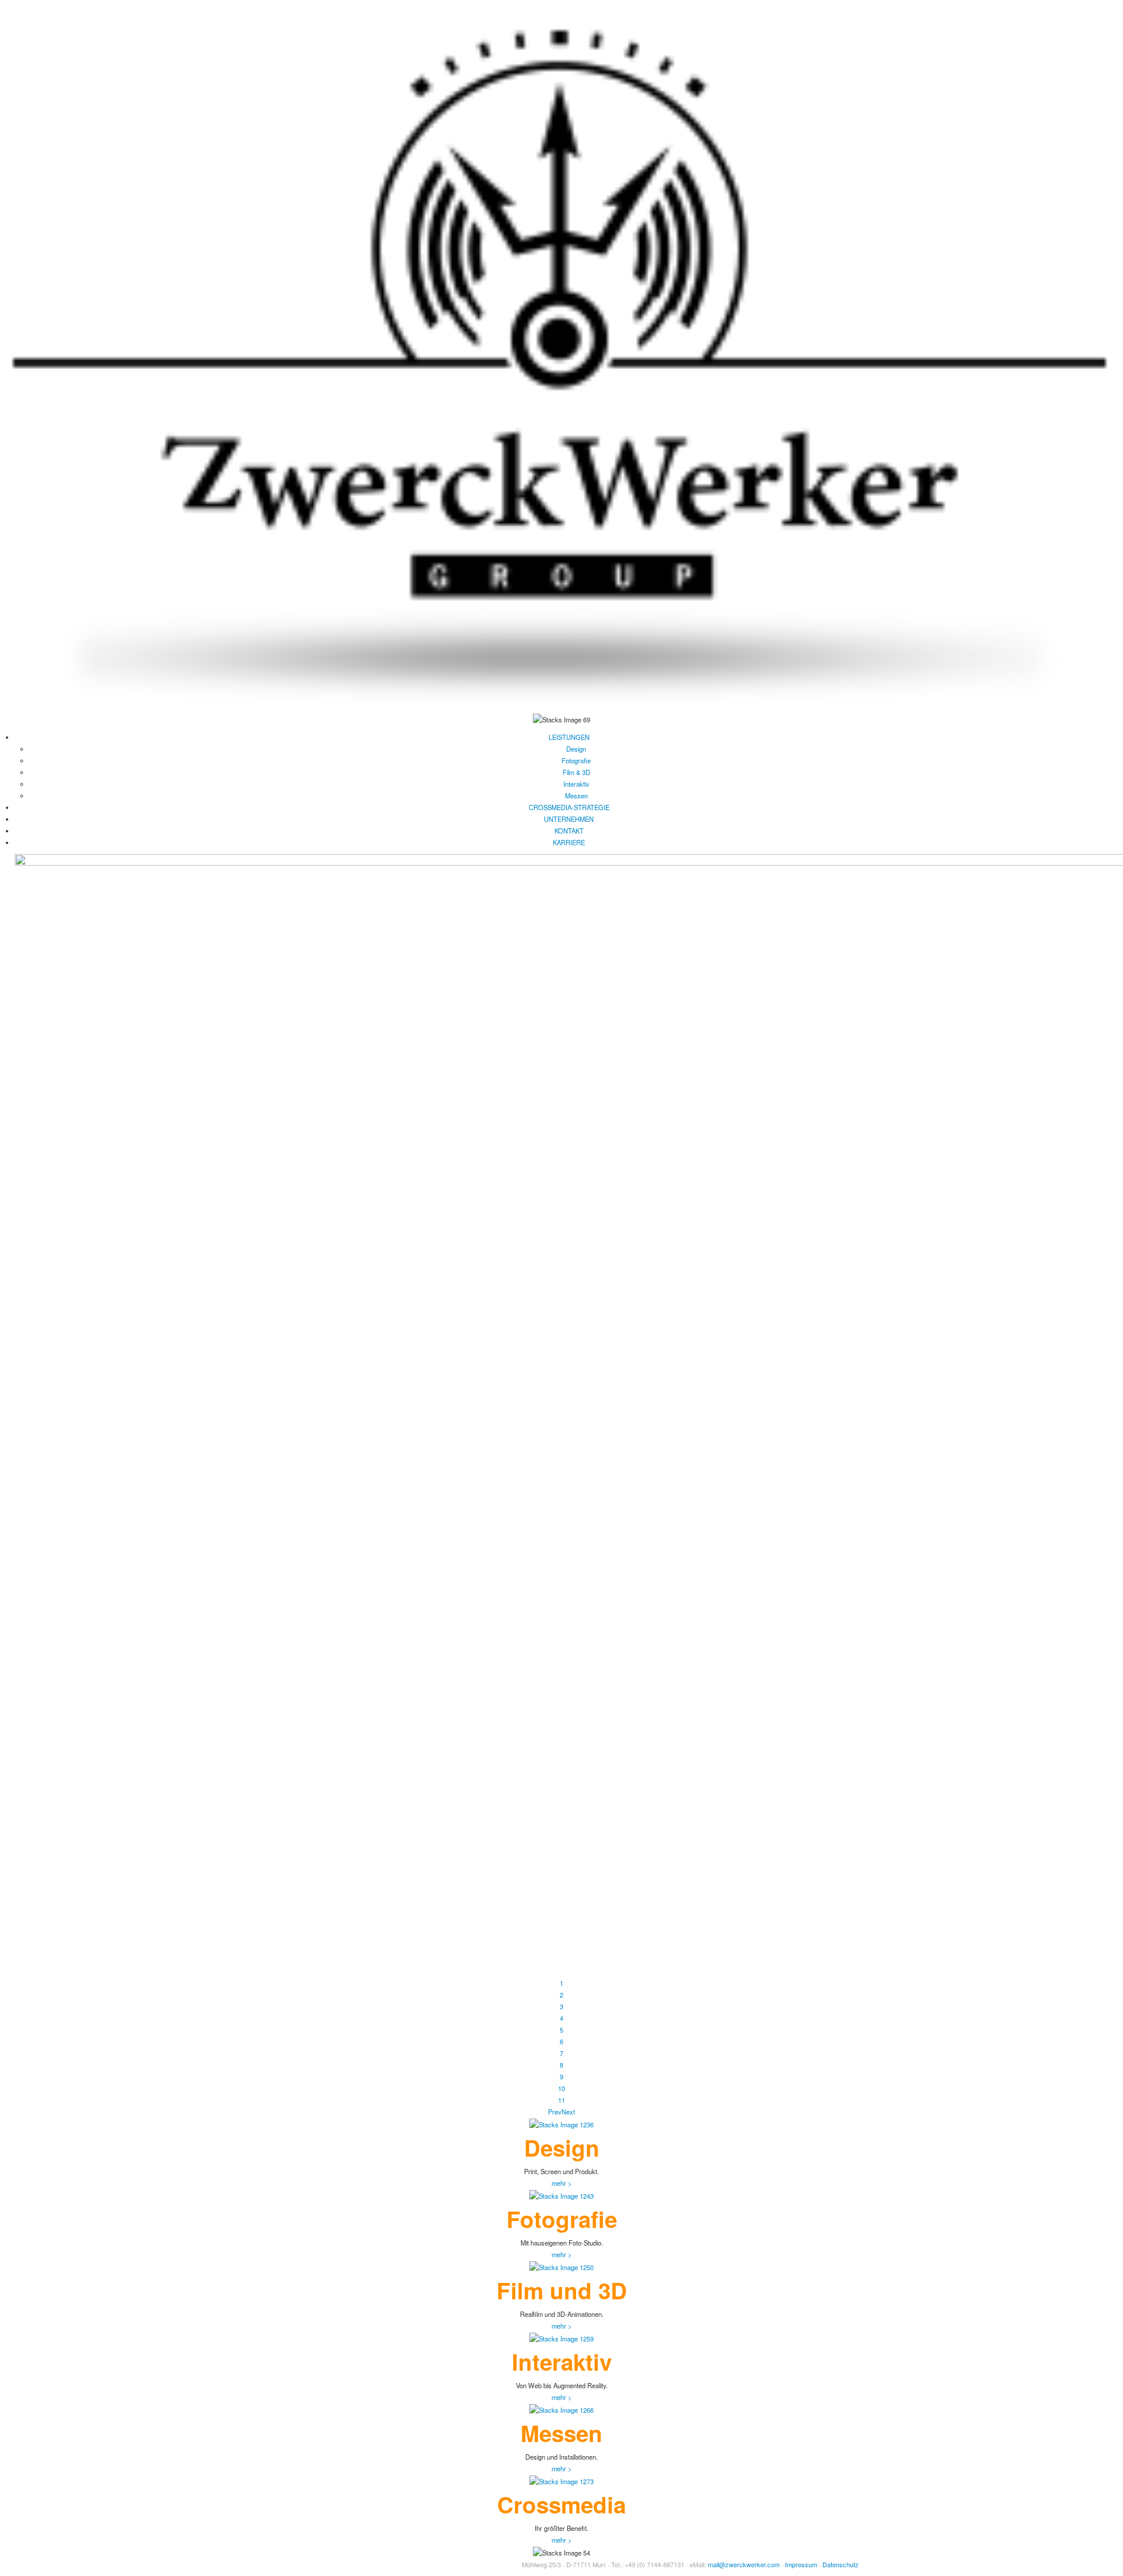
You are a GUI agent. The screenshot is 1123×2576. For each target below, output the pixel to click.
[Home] (561, 355)
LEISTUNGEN (569, 737)
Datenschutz (840, 2564)
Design (576, 749)
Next (568, 2112)
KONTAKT (569, 831)
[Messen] (561, 2409)
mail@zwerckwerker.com (744, 2564)
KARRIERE (569, 842)
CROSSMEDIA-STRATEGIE (569, 807)
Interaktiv (576, 784)
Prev (555, 2112)
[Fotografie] (561, 2195)
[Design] (561, 2123)
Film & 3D (576, 772)
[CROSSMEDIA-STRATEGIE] (561, 2480)
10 (561, 2088)
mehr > (562, 2183)
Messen (576, 795)
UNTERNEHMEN (569, 819)
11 (561, 2100)
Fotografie (576, 760)
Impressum (801, 2564)
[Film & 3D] (561, 2266)
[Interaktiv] (561, 2337)
